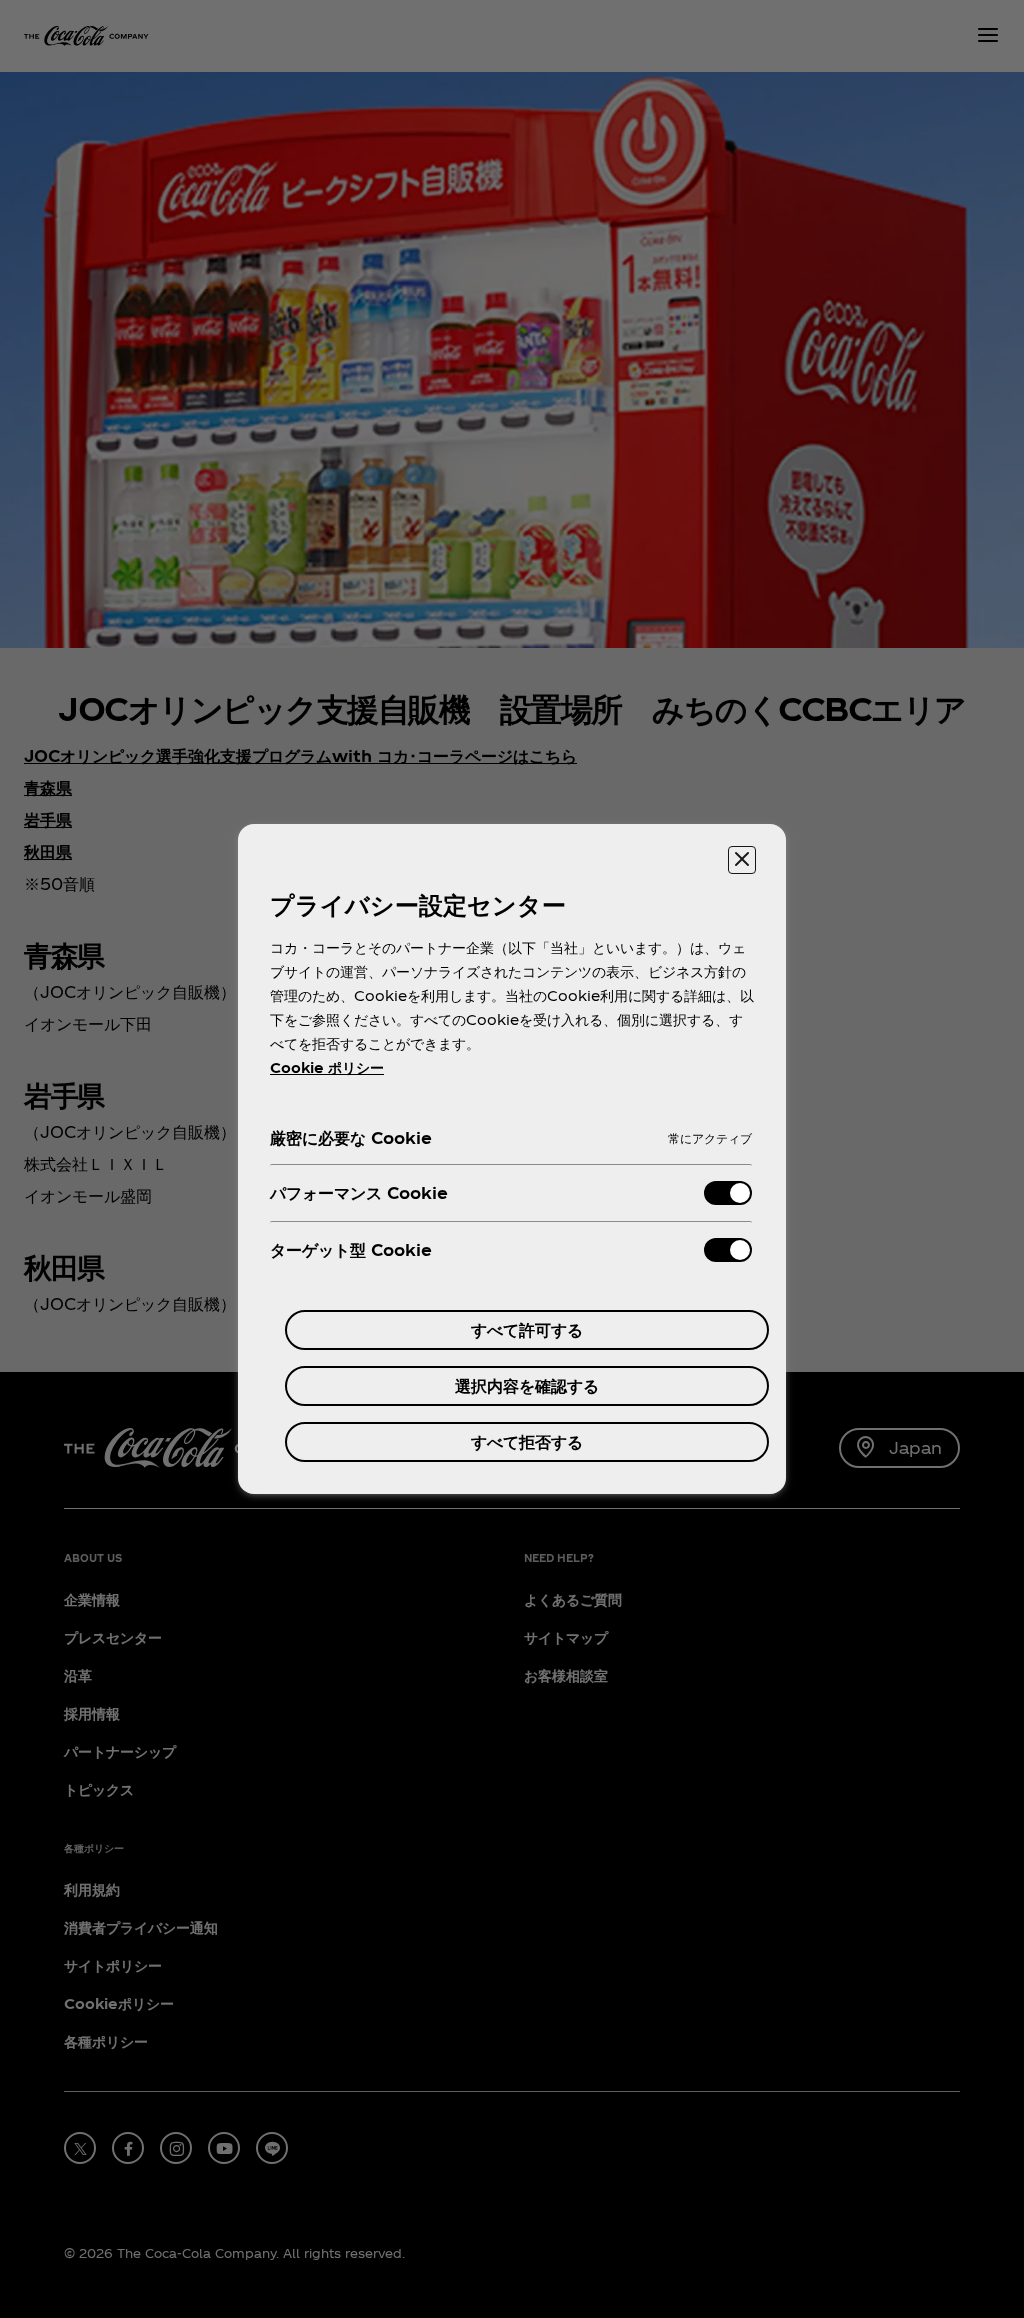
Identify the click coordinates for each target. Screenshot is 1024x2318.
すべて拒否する (527, 1441)
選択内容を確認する (527, 1385)
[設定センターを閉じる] (742, 860)
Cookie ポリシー (327, 1067)
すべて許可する (527, 1329)
